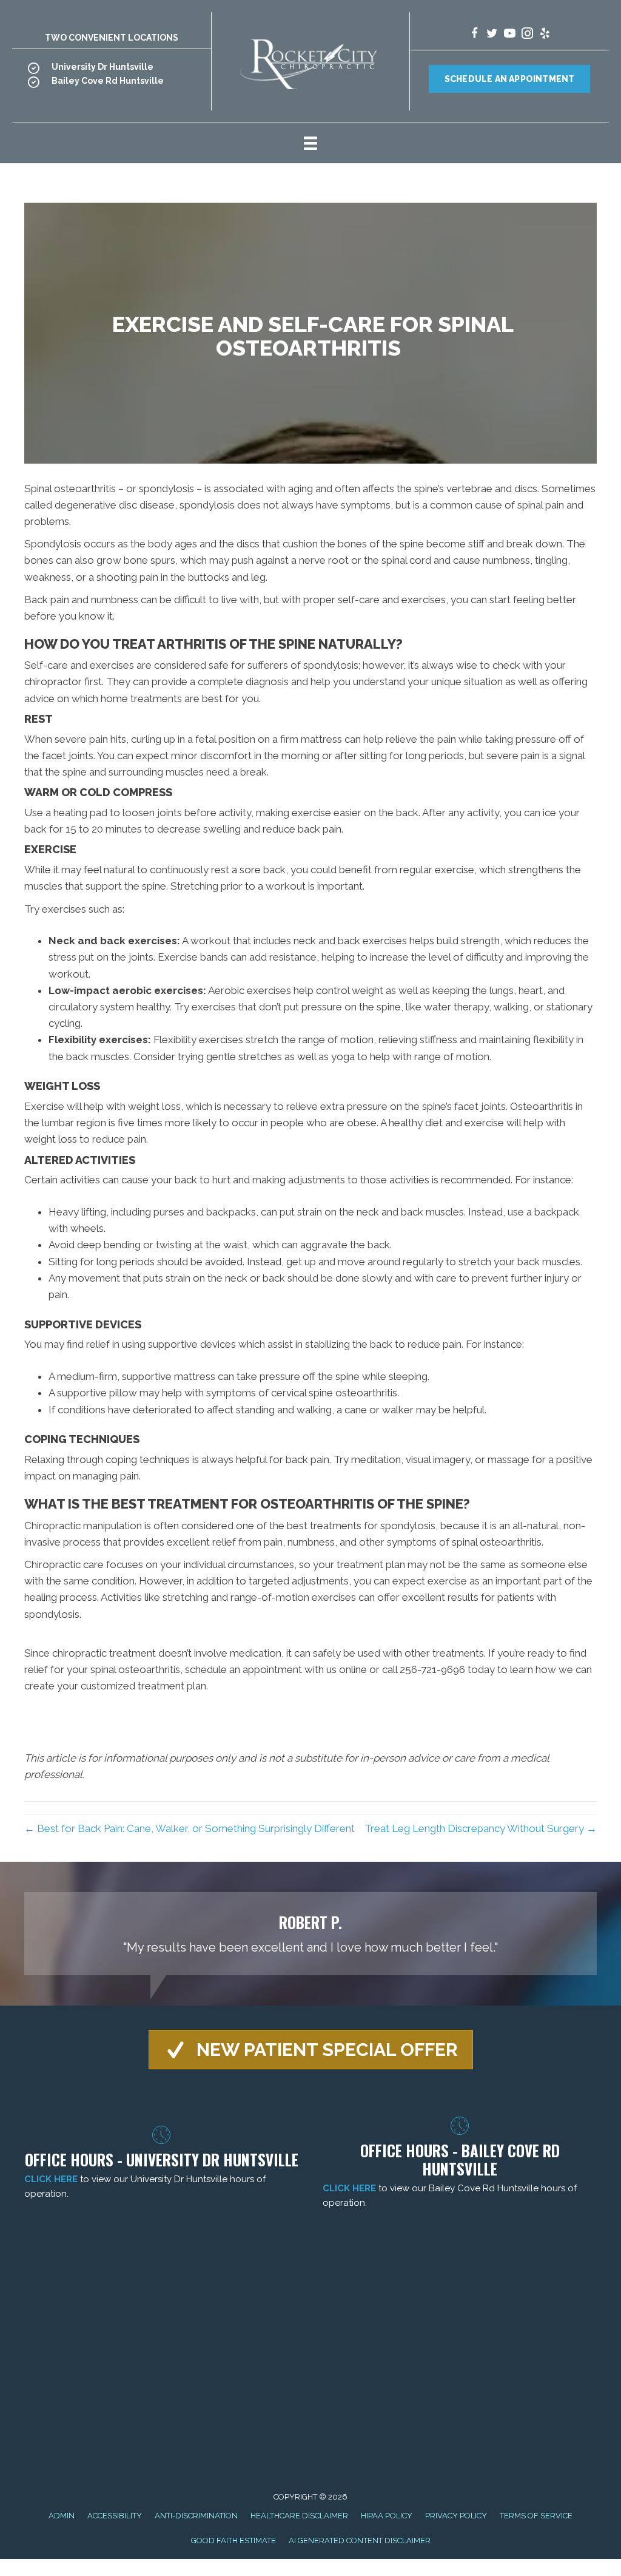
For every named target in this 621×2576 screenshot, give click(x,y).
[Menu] (310, 143)
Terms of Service (536, 2516)
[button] (311, 2050)
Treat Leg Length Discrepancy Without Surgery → (481, 1828)
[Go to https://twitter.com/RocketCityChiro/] (492, 35)
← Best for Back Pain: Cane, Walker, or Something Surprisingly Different (190, 1828)
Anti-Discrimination (196, 2516)
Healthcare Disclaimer (299, 2516)
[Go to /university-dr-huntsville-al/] (112, 70)
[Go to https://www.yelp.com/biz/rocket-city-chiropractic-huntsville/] (545, 35)
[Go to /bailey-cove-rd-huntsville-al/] (112, 84)
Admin (62, 2516)
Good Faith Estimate (233, 2541)
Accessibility (115, 2516)
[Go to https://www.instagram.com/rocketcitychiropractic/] (527, 35)
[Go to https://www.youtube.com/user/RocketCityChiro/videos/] (510, 35)
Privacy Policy (456, 2516)
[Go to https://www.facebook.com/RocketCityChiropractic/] (475, 35)
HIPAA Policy (387, 2516)
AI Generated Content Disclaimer (360, 2541)
